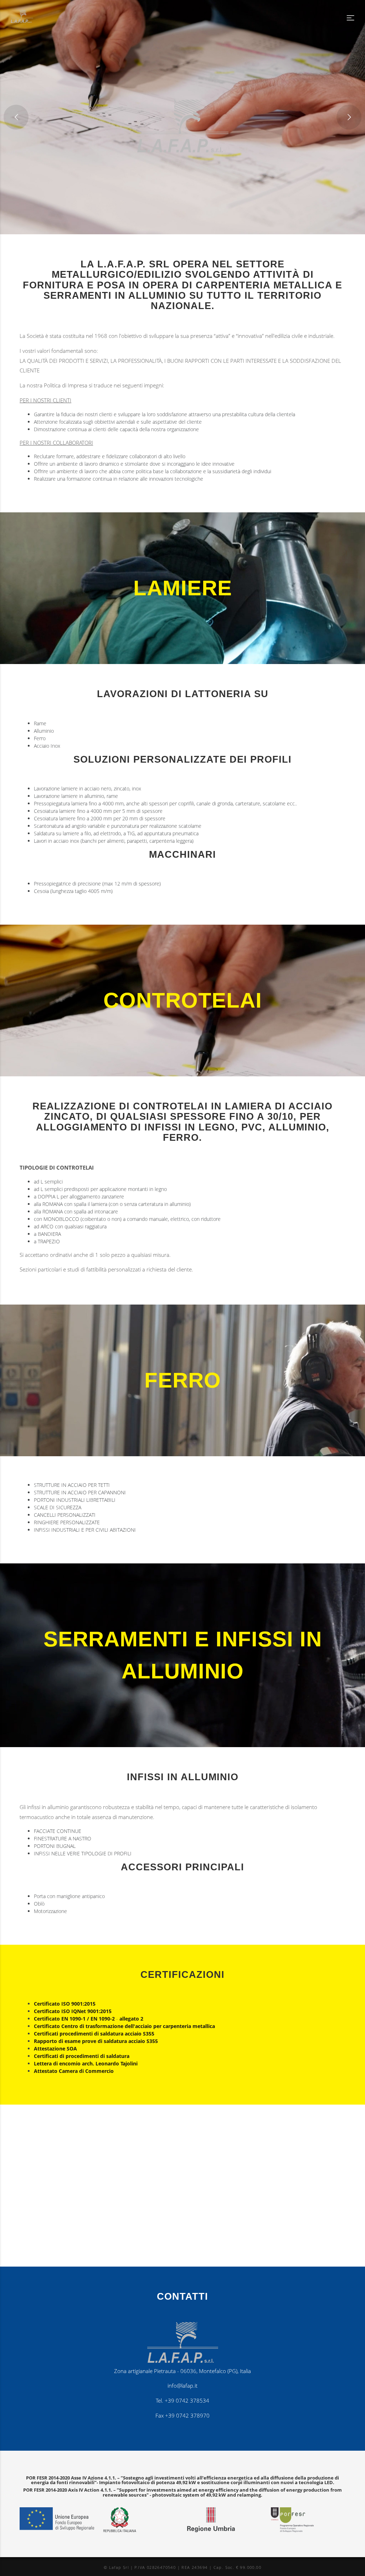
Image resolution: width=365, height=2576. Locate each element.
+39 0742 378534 (187, 2401)
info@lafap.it (182, 2386)
